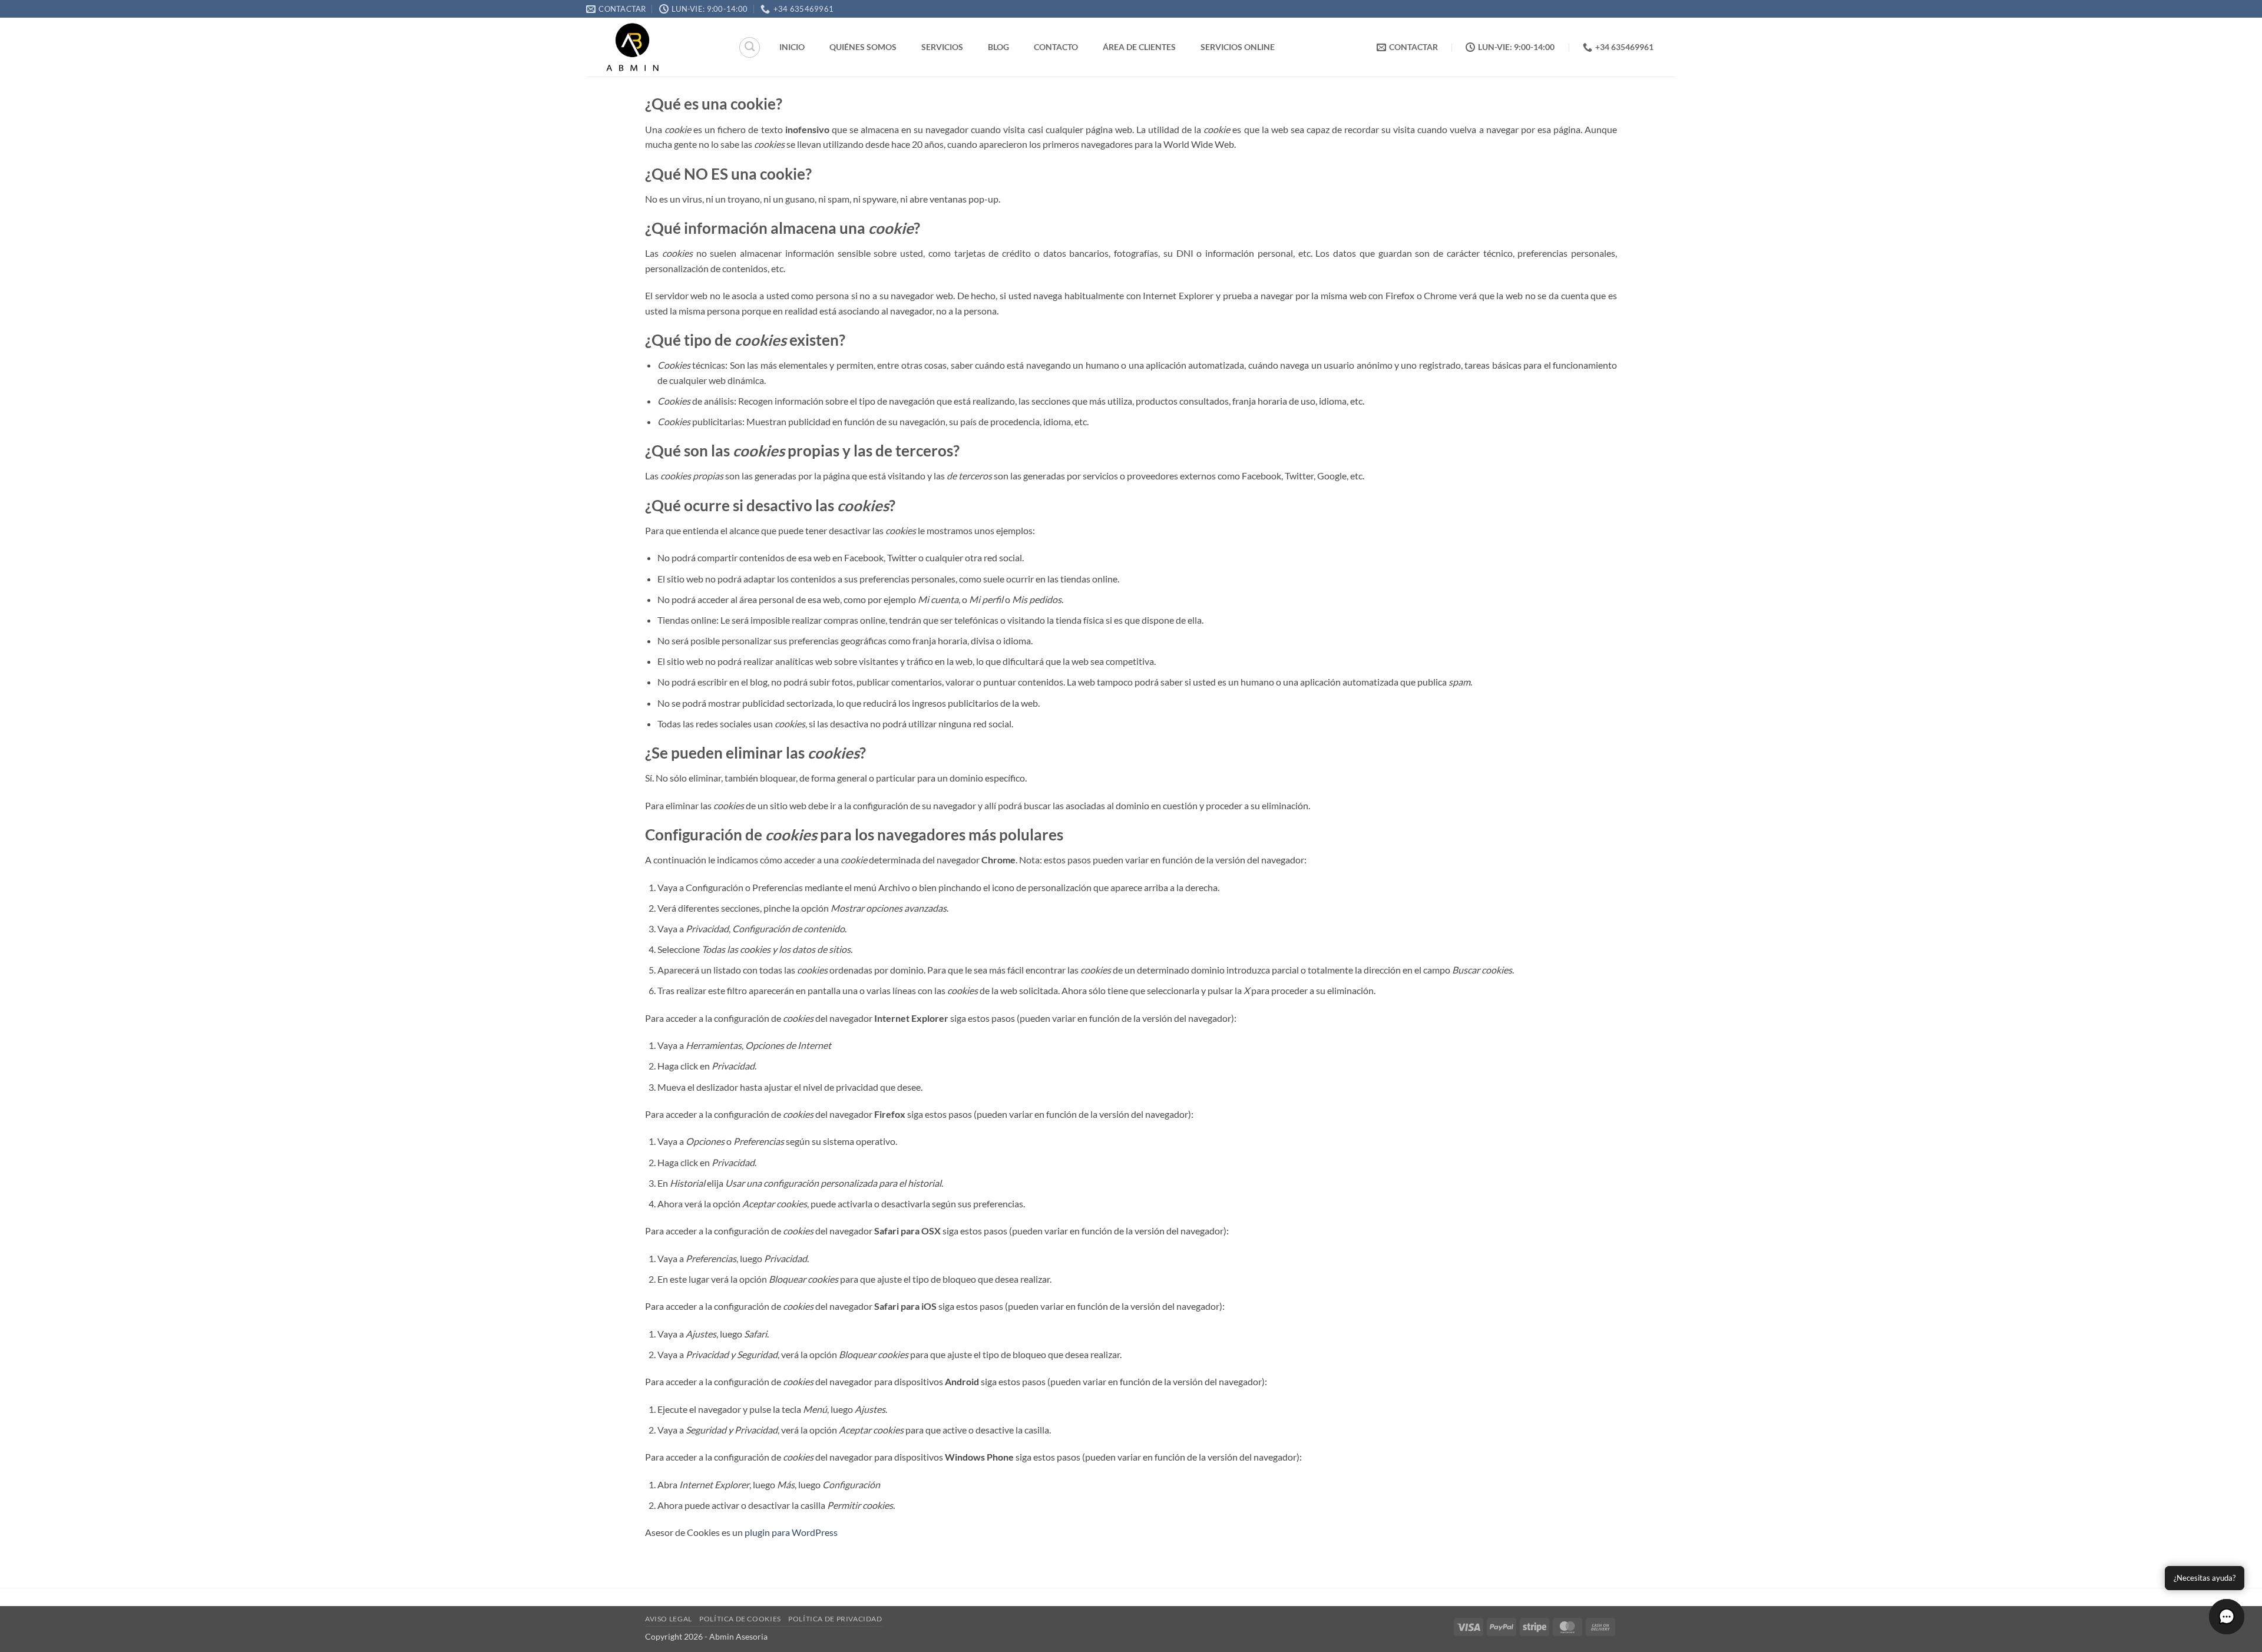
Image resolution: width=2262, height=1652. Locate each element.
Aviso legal (669, 1619)
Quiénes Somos (863, 47)
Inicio (792, 47)
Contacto (1056, 47)
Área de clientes (1139, 47)
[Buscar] (750, 47)
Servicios (942, 47)
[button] (2227, 1617)
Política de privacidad (835, 1619)
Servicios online (1238, 47)
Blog (998, 47)
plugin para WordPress (791, 1532)
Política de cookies (740, 1619)
